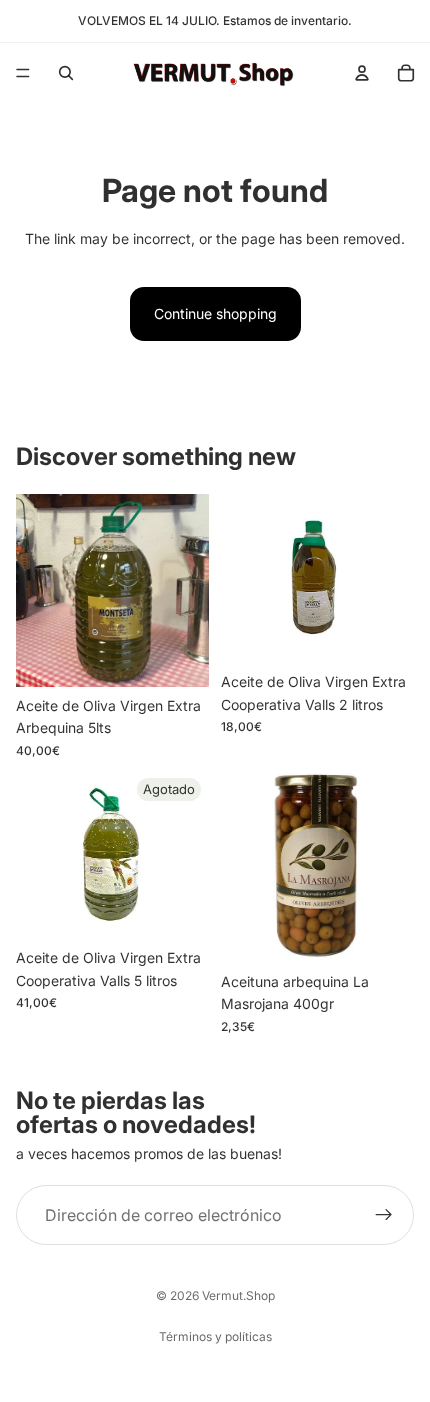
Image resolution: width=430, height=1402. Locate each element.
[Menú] (23, 73)
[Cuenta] (362, 73)
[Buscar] (66, 73)
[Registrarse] (384, 1215)
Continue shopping (215, 313)
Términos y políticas (215, 1336)
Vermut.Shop (238, 1295)
